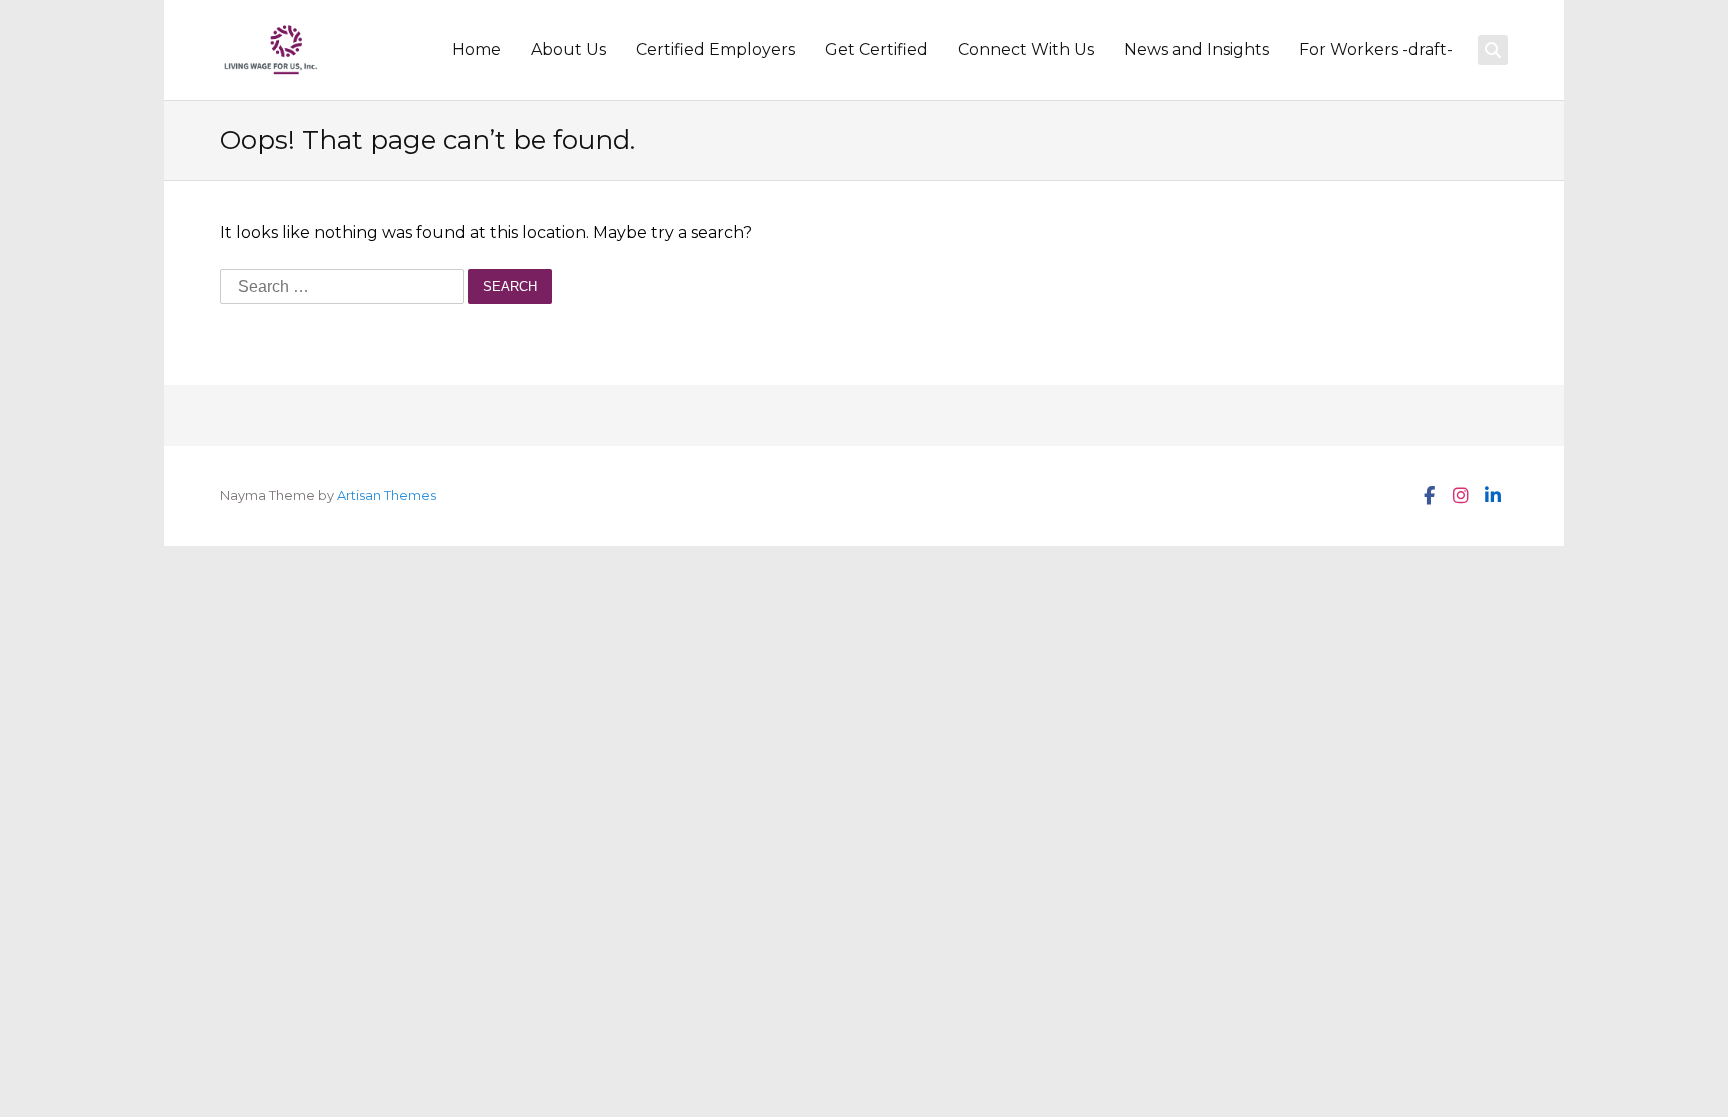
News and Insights (1196, 49)
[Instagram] (1460, 496)
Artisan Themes (386, 495)
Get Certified (876, 49)
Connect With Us (1026, 49)
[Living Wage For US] (271, 50)
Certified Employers (715, 49)
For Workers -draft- (1376, 49)
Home (476, 49)
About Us (568, 49)
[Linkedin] (1492, 496)
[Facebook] (1428, 496)
